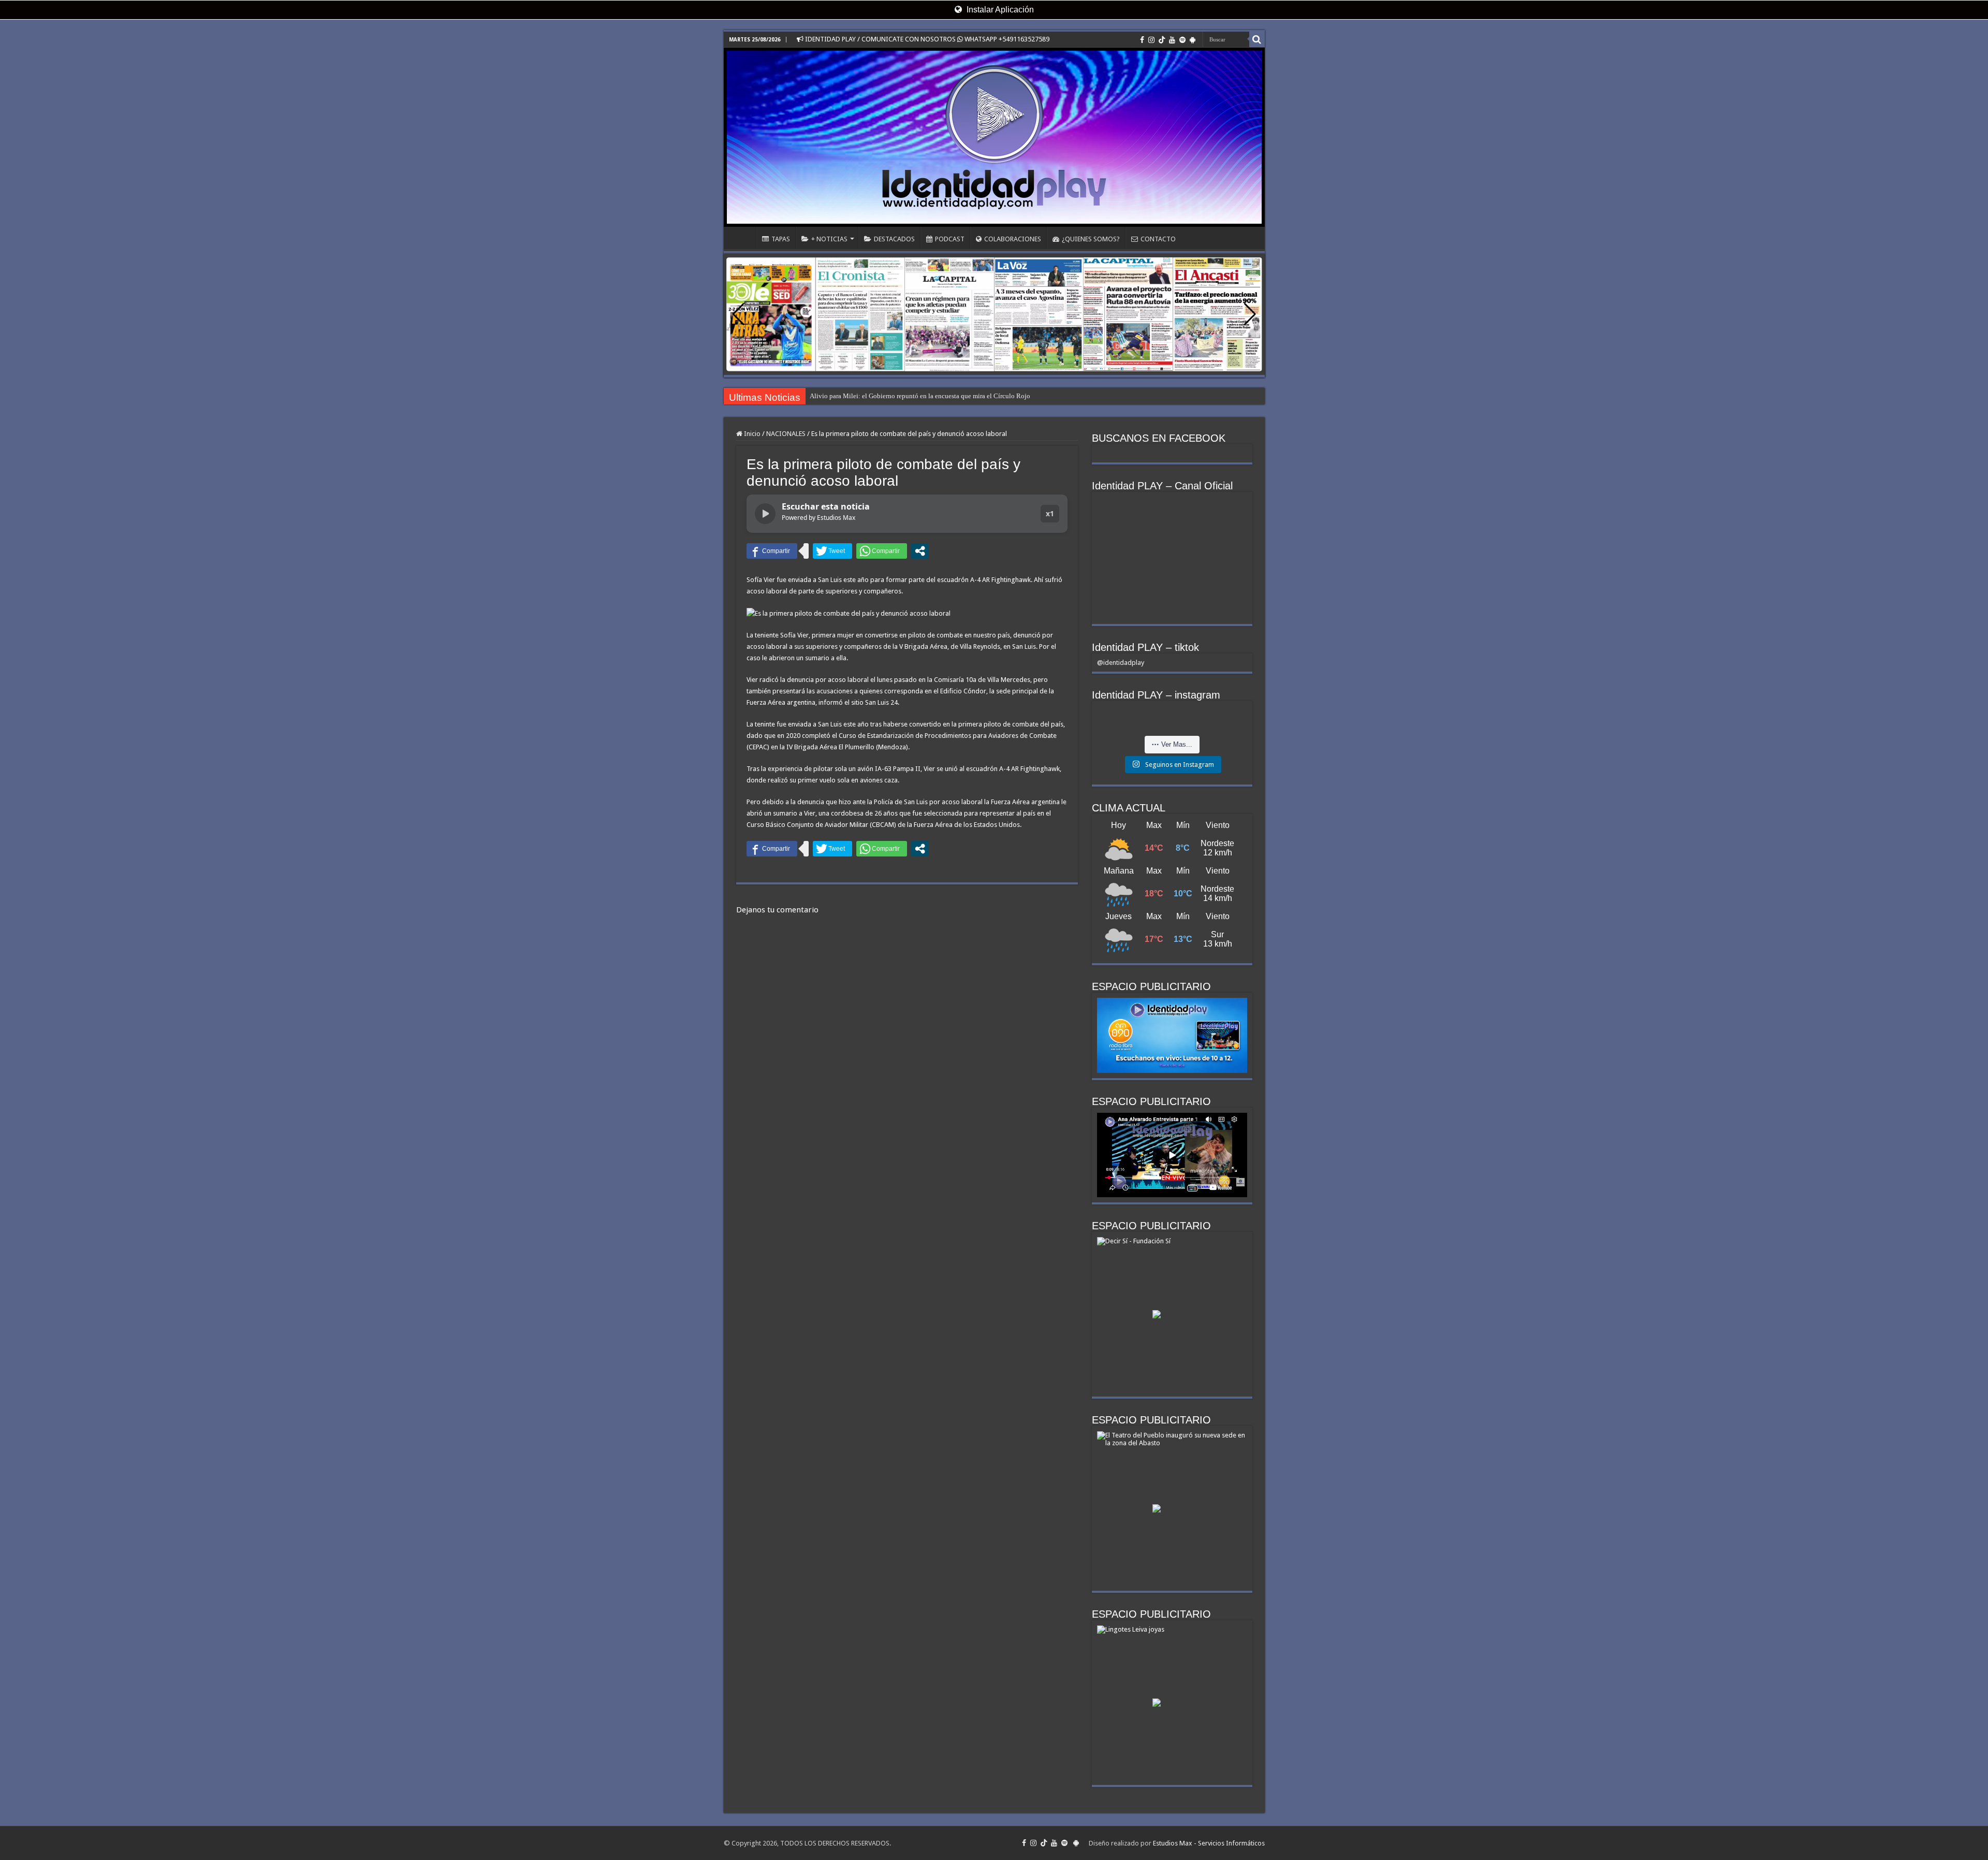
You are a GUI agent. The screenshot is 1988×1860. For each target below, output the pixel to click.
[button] (1250, 314)
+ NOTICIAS (829, 239)
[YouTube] (1172, 40)
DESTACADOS (894, 239)
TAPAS (781, 239)
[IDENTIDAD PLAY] (994, 137)
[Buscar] (1257, 39)
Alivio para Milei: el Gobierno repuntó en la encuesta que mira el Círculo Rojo (920, 396)
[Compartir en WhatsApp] (882, 551)
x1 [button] (1050, 513)
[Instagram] (1151, 40)
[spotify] (1182, 40)
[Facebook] (1142, 40)
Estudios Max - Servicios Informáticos (1209, 1843)
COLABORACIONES (1013, 239)
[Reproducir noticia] (765, 514)
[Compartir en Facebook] (772, 551)
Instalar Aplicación (999, 10)
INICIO (742, 238)
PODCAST (950, 239)
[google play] (1193, 40)
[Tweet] (832, 551)
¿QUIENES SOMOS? (1091, 239)
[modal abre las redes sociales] (920, 551)
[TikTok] (1162, 40)
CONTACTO (1158, 239)
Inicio (751, 434)
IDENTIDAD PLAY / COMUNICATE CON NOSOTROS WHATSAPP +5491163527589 (926, 39)
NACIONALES (786, 434)
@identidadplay (1121, 663)
